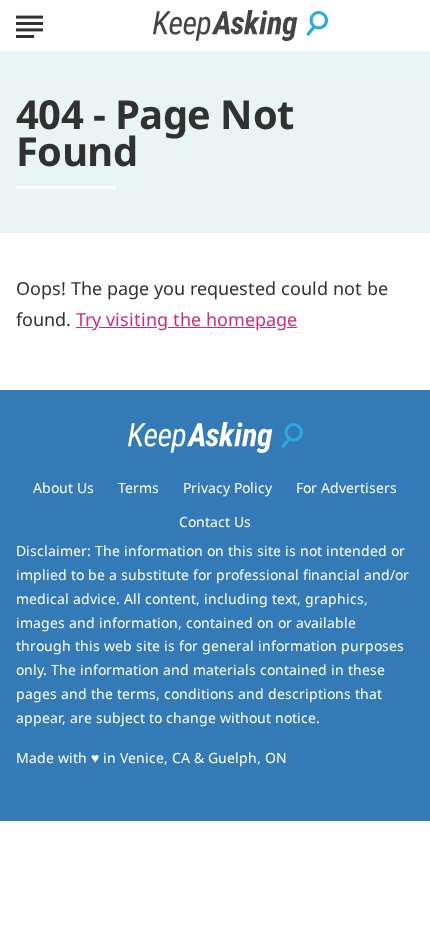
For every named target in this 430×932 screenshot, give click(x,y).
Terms (138, 487)
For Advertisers (346, 487)
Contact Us (215, 521)
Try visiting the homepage (186, 319)
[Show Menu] (29, 24)
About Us (63, 487)
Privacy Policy (227, 487)
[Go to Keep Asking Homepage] (240, 25)
